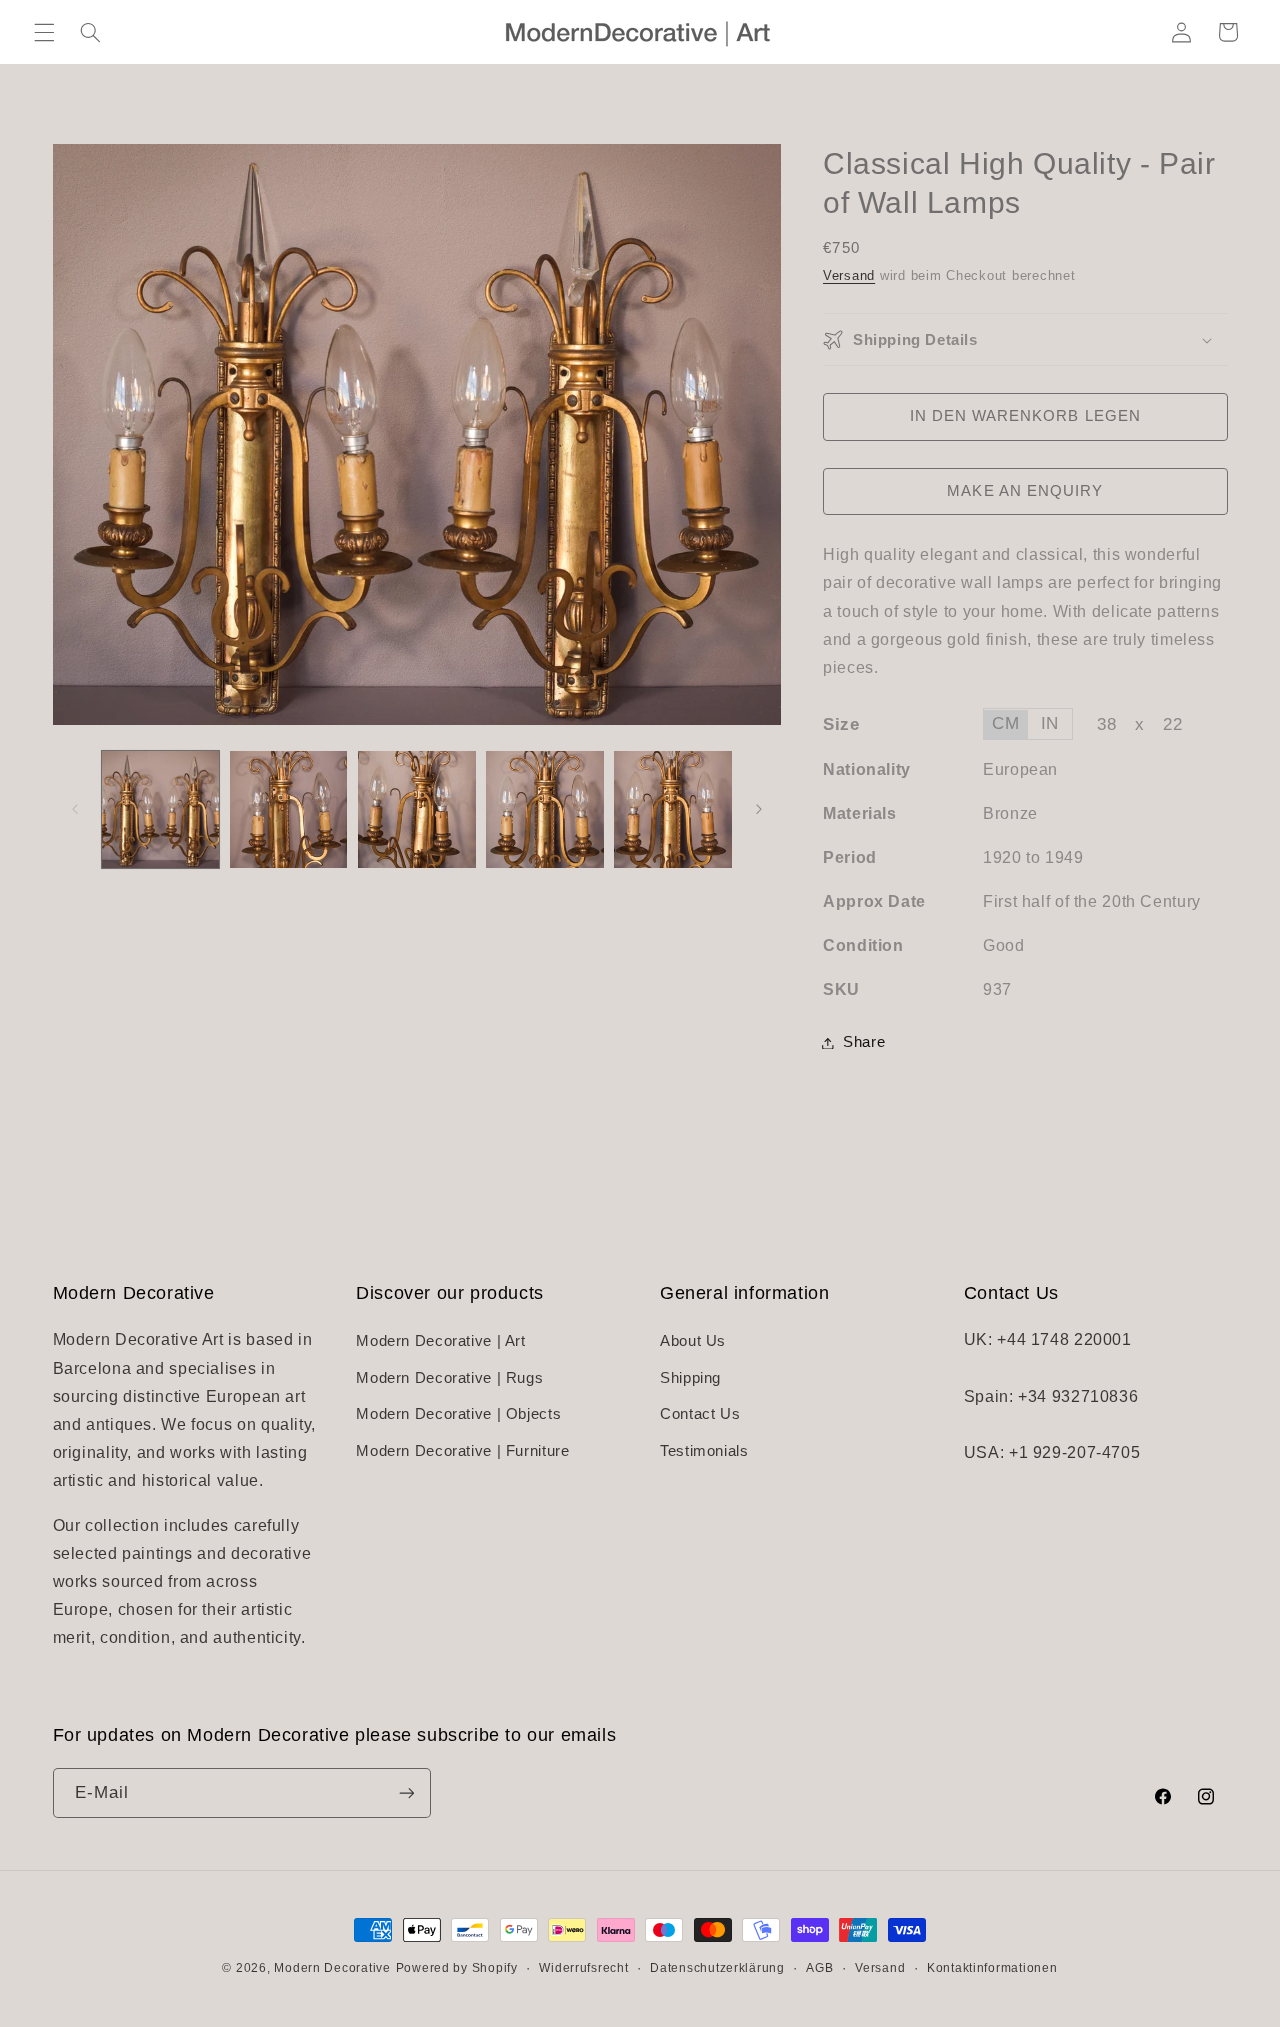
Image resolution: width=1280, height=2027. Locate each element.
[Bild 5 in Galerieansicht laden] (673, 810)
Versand (849, 276)
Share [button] (864, 1042)
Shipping (690, 1378)
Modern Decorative (332, 1968)
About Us (693, 1341)
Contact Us (700, 1414)
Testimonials (704, 1451)
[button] (44, 32)
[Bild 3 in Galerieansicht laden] (417, 810)
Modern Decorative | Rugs (449, 1378)
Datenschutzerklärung (717, 1968)
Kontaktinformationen (992, 1968)
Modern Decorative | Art (441, 1341)
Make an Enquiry (1025, 492)
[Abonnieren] (406, 1792)
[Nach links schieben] (75, 810)
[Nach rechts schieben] (759, 810)
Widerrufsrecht (583, 1968)
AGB (819, 1968)
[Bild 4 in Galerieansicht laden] (545, 810)
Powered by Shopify (457, 1968)
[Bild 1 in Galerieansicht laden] (161, 810)
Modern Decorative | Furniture (462, 1451)
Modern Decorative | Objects (458, 1414)
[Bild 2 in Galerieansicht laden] (289, 810)
